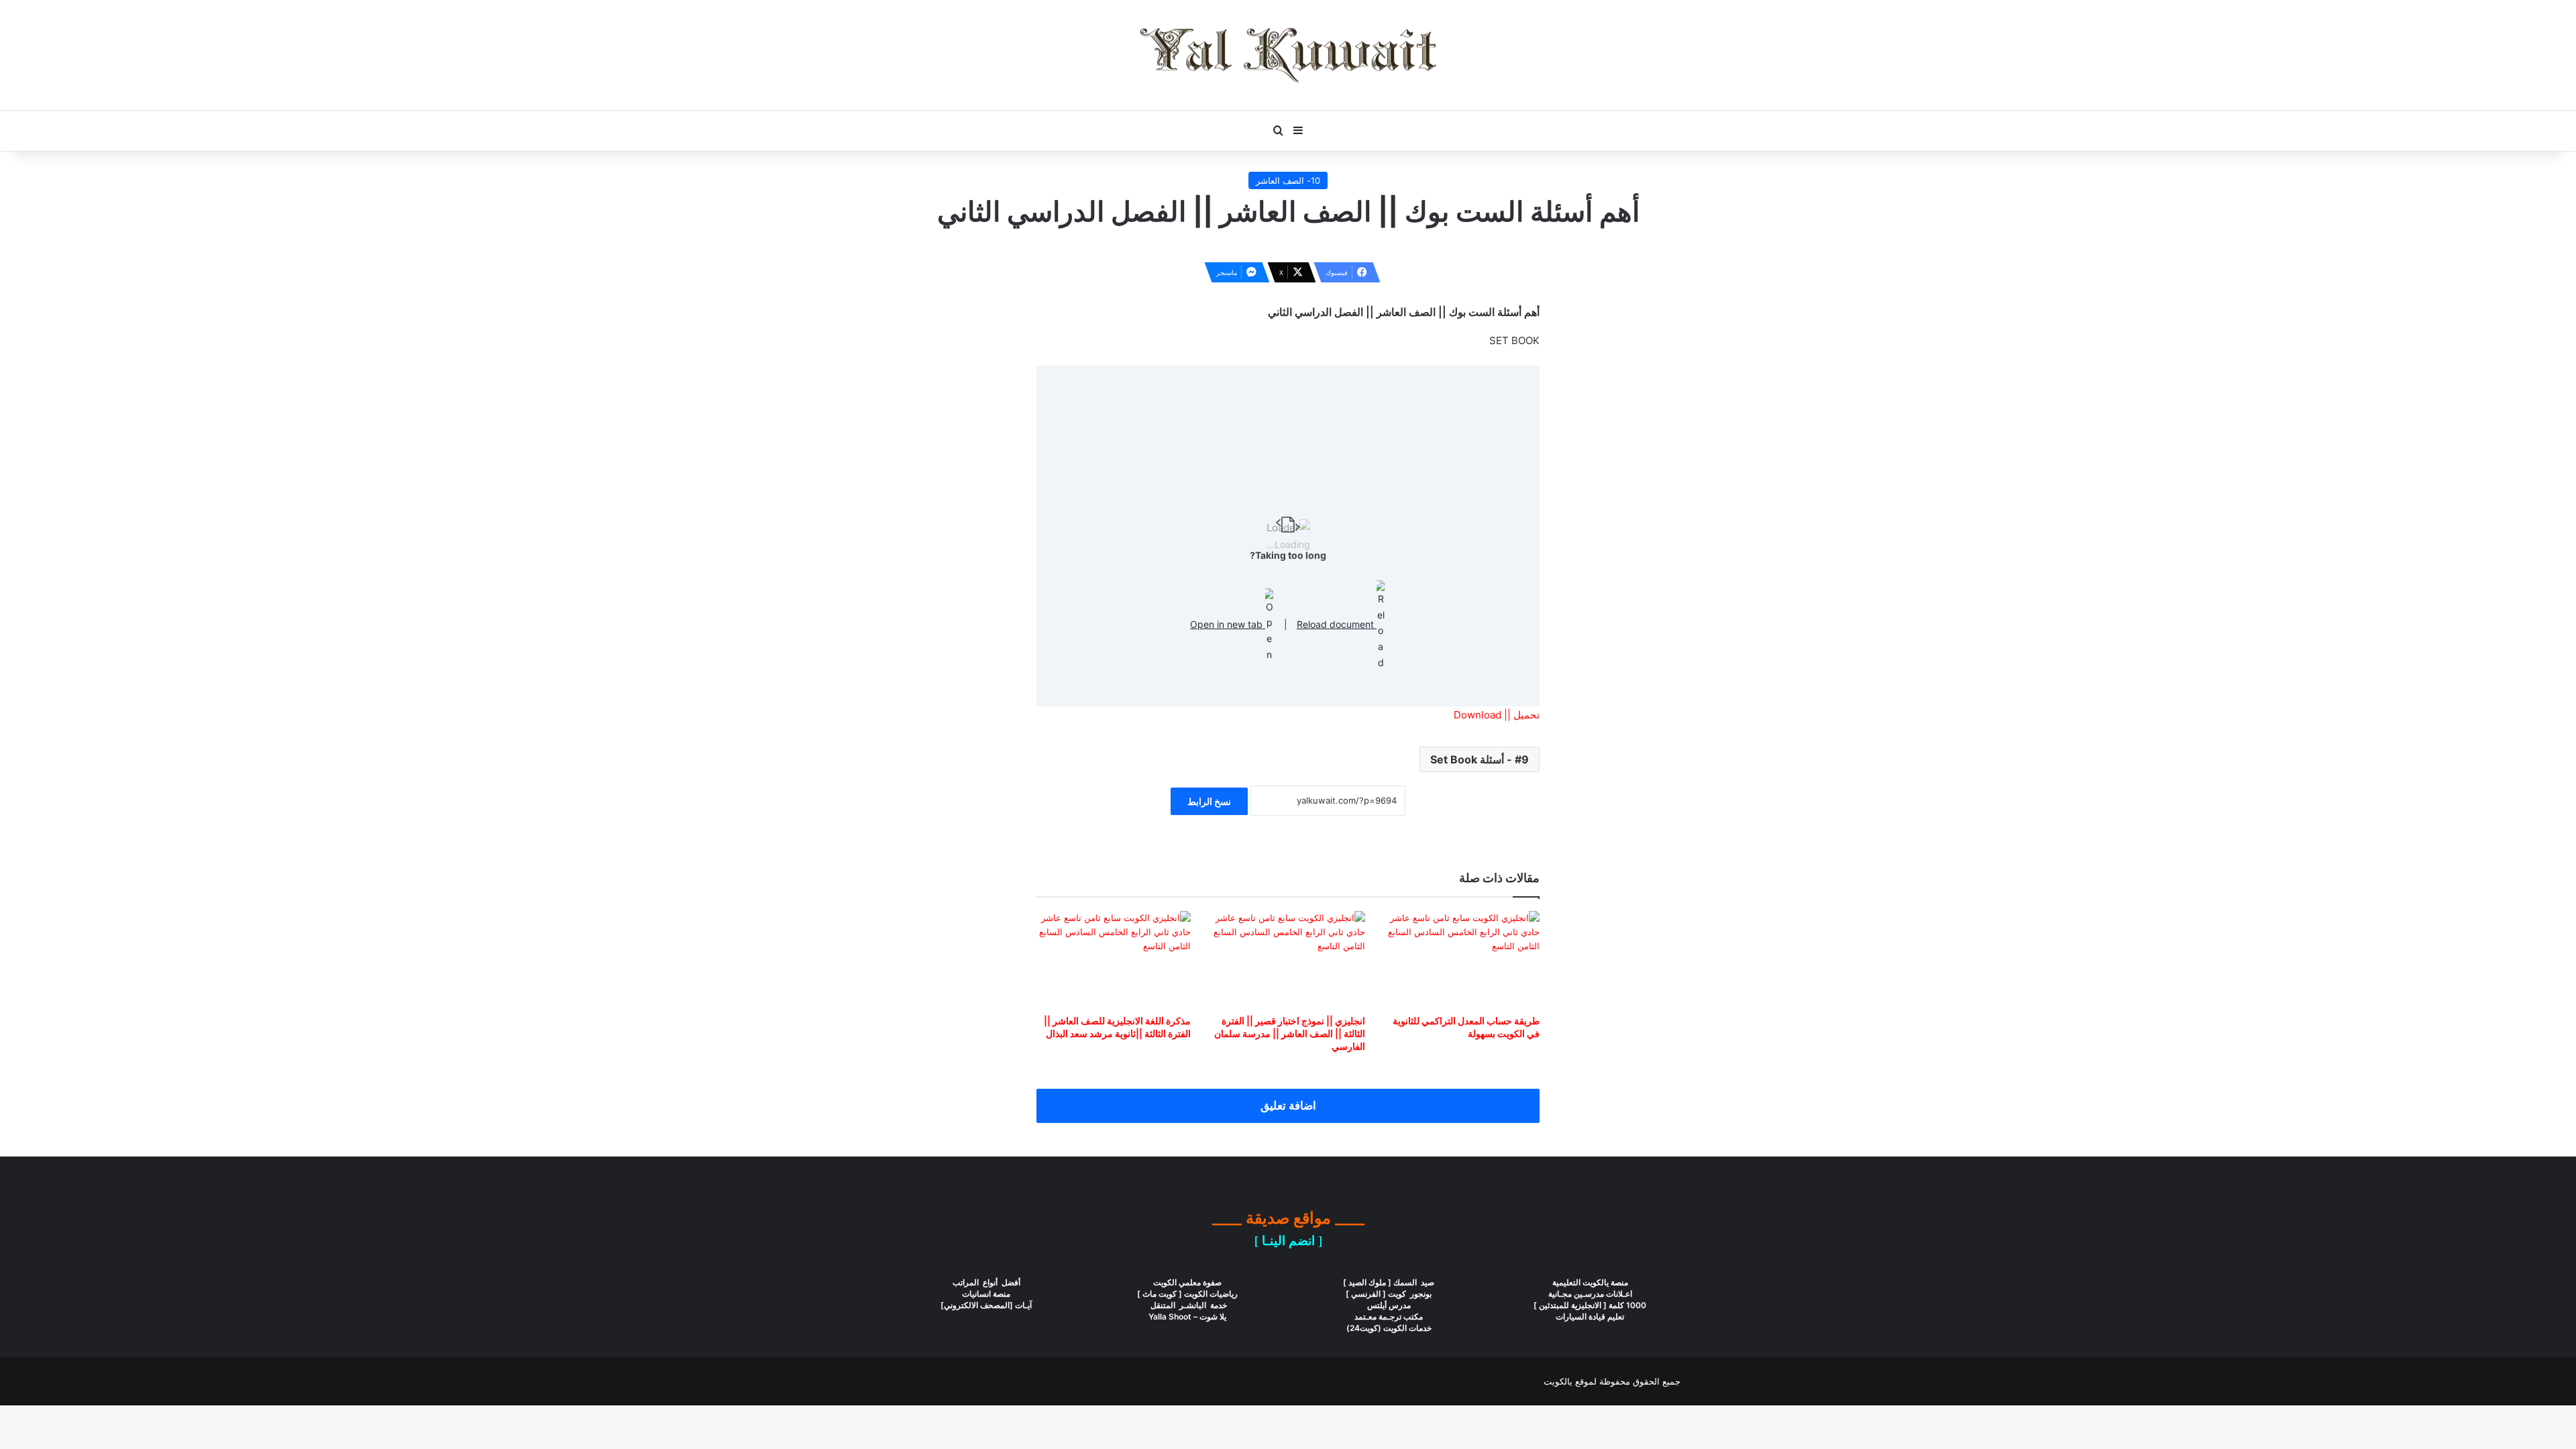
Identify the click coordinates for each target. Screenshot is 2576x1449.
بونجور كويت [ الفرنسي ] (1389, 1294)
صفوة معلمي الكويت (1187, 1282)
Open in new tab (1228, 624)
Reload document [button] (1337, 624)
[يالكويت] (1288, 55)
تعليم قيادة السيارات (1590, 1317)
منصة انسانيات (986, 1294)
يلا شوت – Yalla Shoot (1187, 1317)
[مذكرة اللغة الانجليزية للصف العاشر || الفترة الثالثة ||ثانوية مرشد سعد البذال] (1114, 959)
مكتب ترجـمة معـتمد (1389, 1317)
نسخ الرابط (1209, 801)
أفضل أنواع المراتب (986, 1282)
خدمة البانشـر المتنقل (1188, 1305)
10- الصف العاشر (1288, 180)
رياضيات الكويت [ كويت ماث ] (1187, 1294)
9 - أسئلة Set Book (1480, 759)
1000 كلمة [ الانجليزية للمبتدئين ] (1590, 1305)
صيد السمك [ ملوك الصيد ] (1389, 1282)
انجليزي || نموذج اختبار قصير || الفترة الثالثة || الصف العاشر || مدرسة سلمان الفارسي (1290, 1033)
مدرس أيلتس (1389, 1305)
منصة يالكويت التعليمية (1590, 1282)
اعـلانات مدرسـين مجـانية (1590, 1294)
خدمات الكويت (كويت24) (1389, 1328)
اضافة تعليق (1288, 1106)
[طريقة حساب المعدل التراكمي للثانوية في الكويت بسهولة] (1462, 959)
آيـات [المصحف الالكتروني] (986, 1305)
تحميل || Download (1497, 715)
